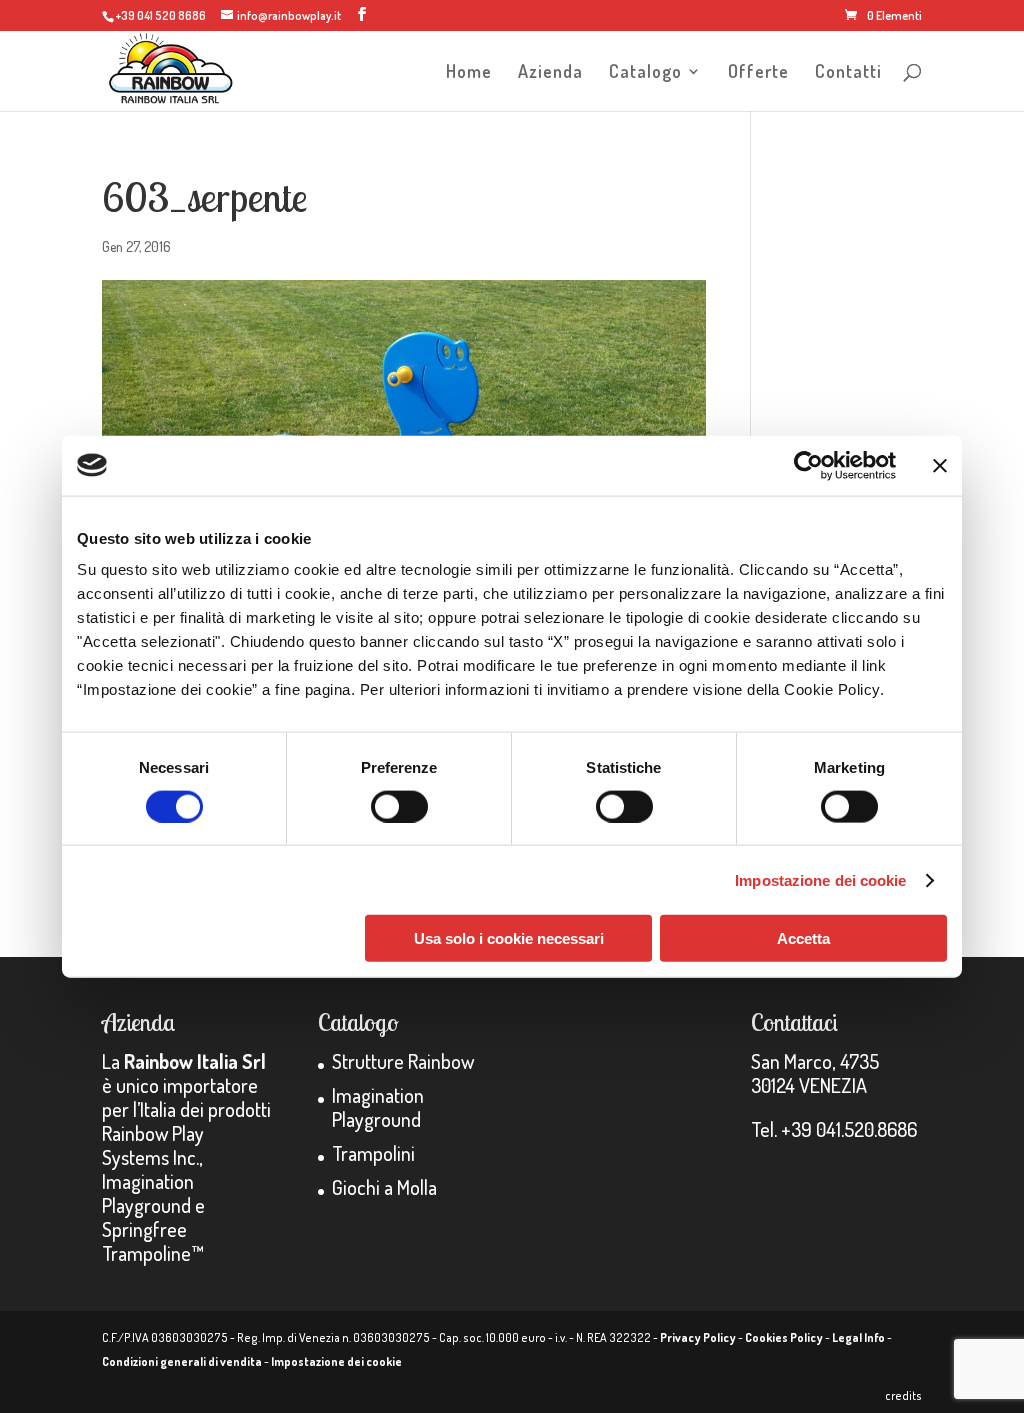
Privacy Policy (698, 1337)
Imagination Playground (378, 1107)
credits (903, 1395)
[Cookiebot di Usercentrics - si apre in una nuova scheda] (808, 465)
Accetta (803, 938)
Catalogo (645, 73)
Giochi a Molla (384, 1187)
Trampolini (373, 1153)
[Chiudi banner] (940, 465)
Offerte (758, 73)
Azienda (550, 73)
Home (469, 73)
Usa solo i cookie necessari (509, 938)
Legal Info (858, 1337)
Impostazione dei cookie (820, 879)
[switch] (399, 806)
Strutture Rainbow (403, 1061)
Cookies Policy (784, 1337)
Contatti (848, 73)
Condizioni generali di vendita (182, 1361)
